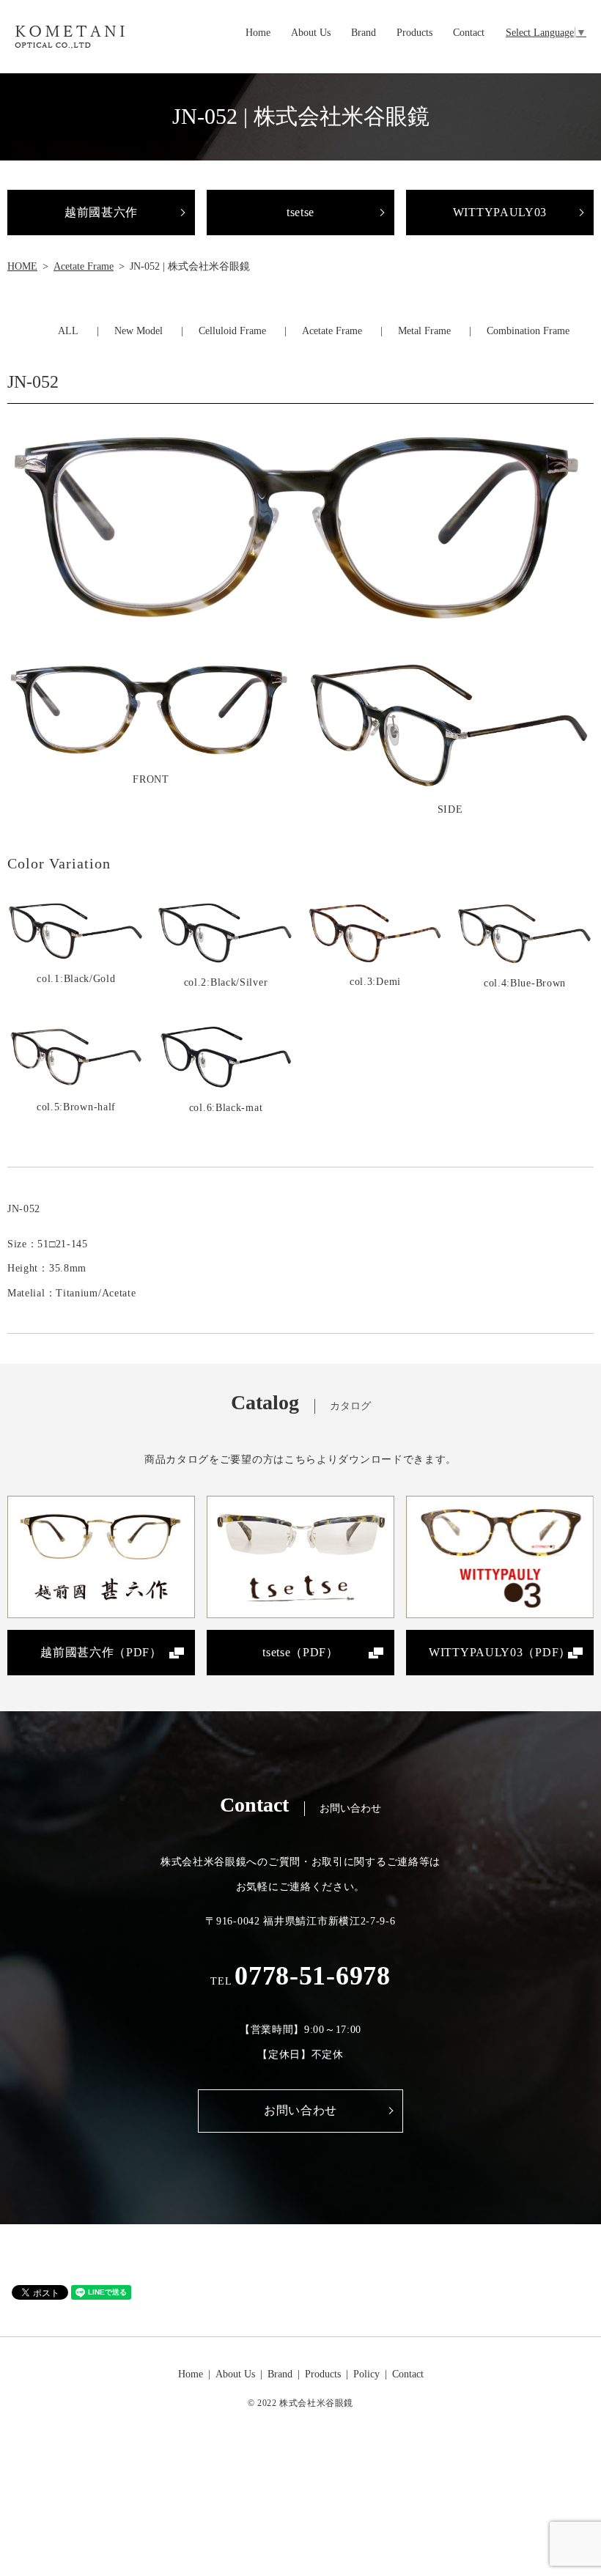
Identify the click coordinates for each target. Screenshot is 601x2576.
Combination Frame (528, 331)
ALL (68, 331)
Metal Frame (424, 331)
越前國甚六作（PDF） (101, 1652)
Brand (364, 33)
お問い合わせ (300, 2110)
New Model (139, 331)
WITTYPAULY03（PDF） (500, 1652)
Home (258, 33)
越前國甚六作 (101, 212)
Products (414, 33)
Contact (469, 33)
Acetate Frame (84, 266)
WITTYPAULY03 (500, 212)
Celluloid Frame (232, 331)
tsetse (300, 212)
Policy (366, 2374)
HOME (22, 266)
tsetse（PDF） (300, 1652)
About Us (311, 33)
